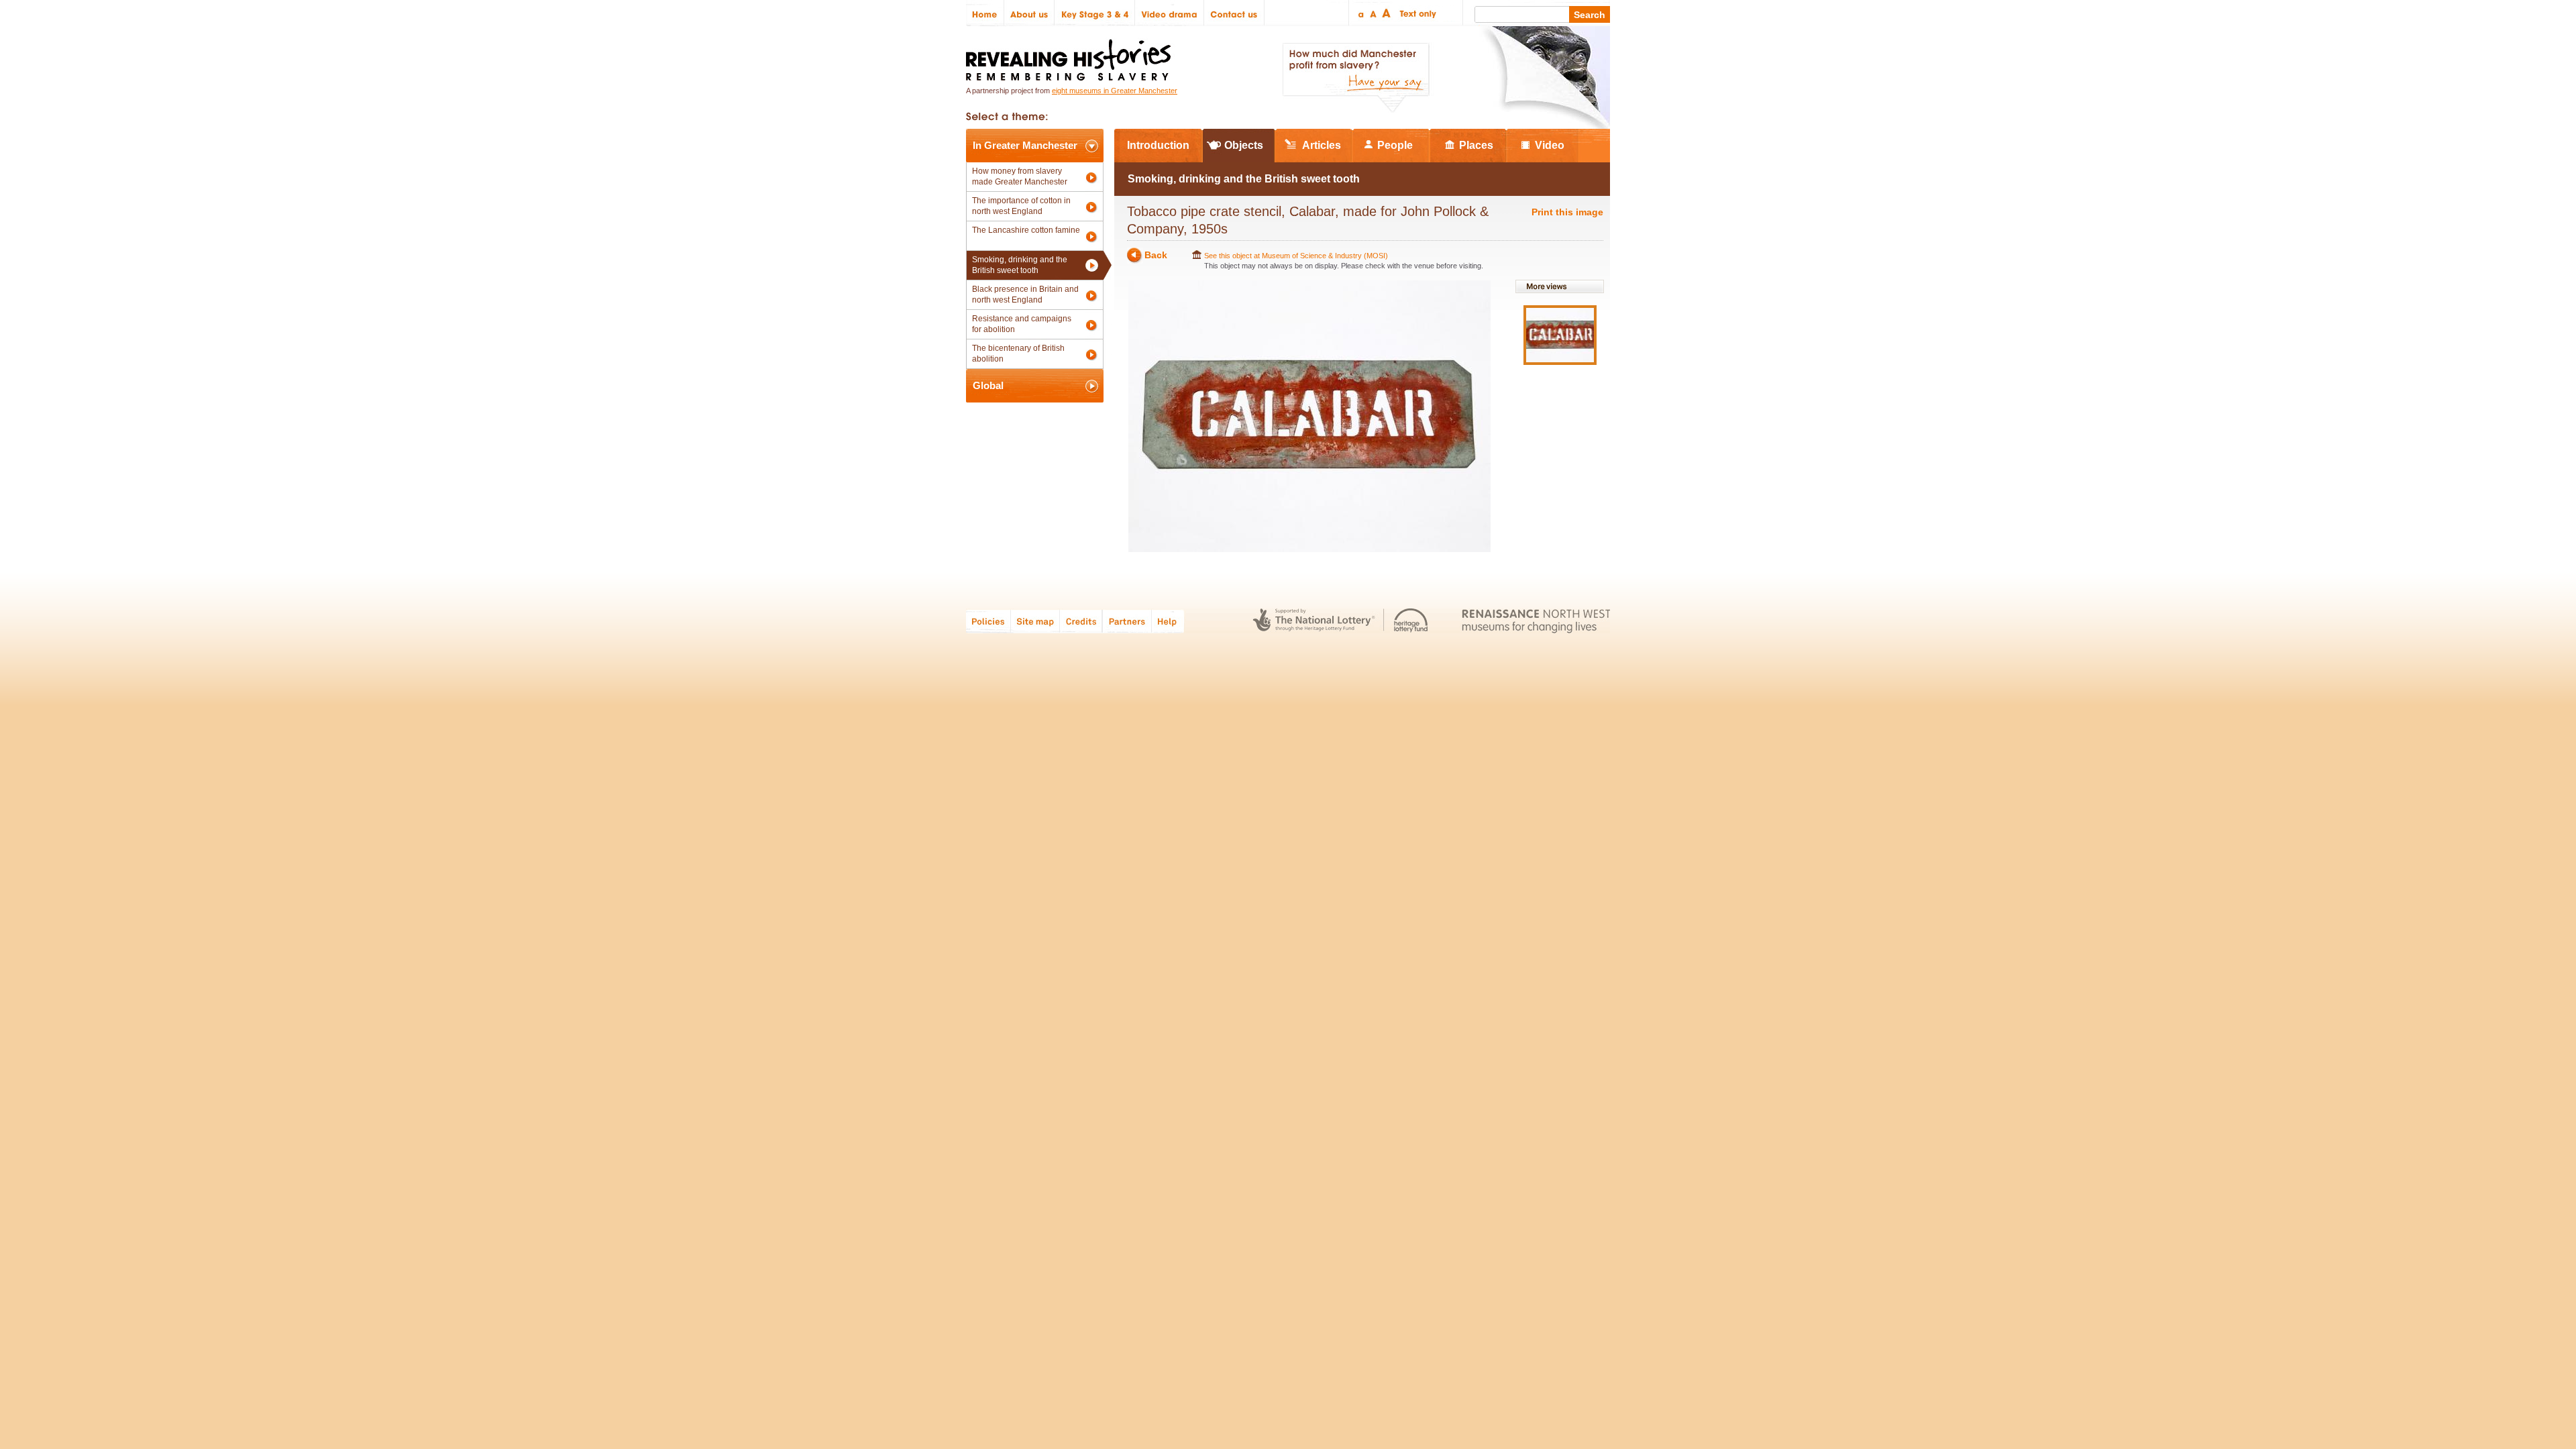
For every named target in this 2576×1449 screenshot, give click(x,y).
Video (1550, 145)
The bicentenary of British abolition (1018, 354)
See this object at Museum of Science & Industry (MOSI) (1296, 256)
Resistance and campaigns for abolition (1022, 324)
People (1395, 145)
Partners (1127, 621)
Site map (1035, 621)
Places (1476, 145)
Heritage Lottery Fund (1411, 621)
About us (1029, 13)
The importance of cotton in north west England (1021, 206)
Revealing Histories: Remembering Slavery (1071, 56)
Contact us (1234, 13)
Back (1156, 255)
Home (985, 13)
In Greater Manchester (1025, 145)
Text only (1416, 13)
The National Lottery (1314, 621)
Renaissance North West (1536, 621)
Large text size (1387, 13)
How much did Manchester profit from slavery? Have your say (1356, 78)
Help (1169, 621)
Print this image (1567, 212)
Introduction (1158, 145)
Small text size (1360, 13)
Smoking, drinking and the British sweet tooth (1020, 265)
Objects (1244, 145)
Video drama (1170, 13)
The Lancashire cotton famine (1026, 230)
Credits (1081, 621)
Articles (1322, 145)
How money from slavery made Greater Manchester (1020, 176)
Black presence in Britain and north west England (1025, 294)
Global (988, 385)
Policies (988, 621)
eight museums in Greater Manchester (1115, 91)
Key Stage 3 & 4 (1095, 13)
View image (1560, 335)
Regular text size (1374, 13)
